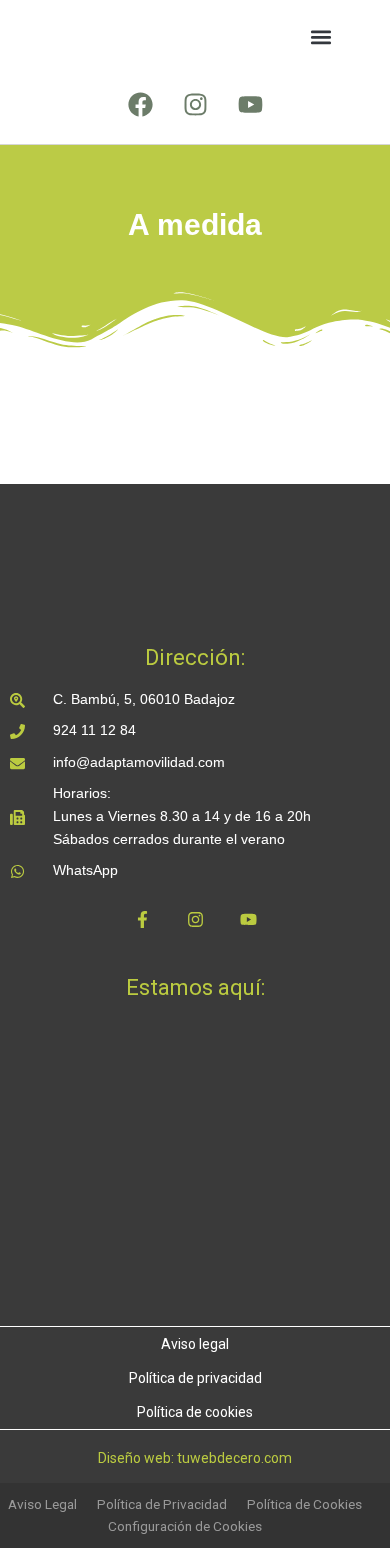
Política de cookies (195, 1412)
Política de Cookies (304, 1504)
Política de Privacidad (162, 1504)
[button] (320, 37)
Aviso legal (195, 1344)
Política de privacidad (195, 1378)
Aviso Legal (42, 1504)
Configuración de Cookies (185, 1526)
